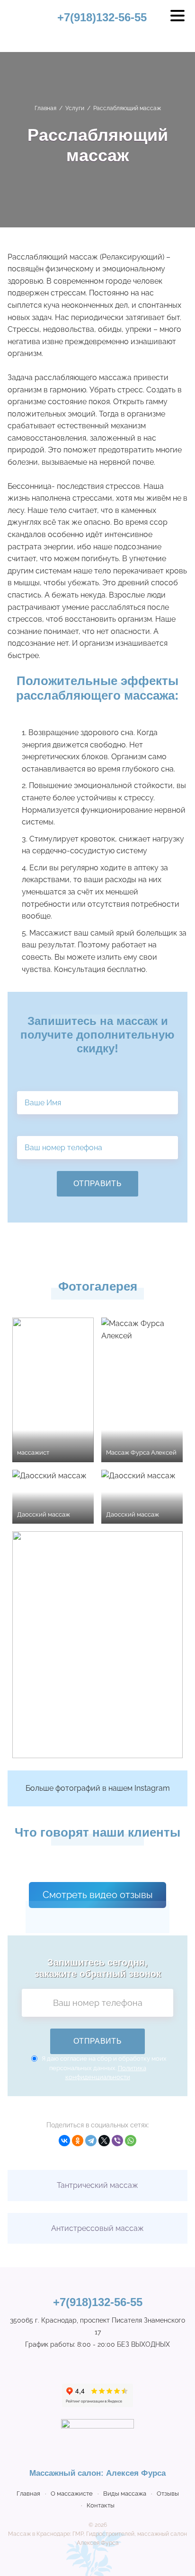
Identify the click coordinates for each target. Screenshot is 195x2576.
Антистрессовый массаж (97, 2228)
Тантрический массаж (97, 2185)
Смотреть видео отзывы (98, 1895)
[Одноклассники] (78, 2141)
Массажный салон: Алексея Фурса (21, 24)
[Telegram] (91, 2141)
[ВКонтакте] (64, 2141)
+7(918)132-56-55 (102, 17)
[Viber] (117, 2141)
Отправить (97, 1184)
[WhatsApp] (131, 2141)
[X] (104, 2141)
